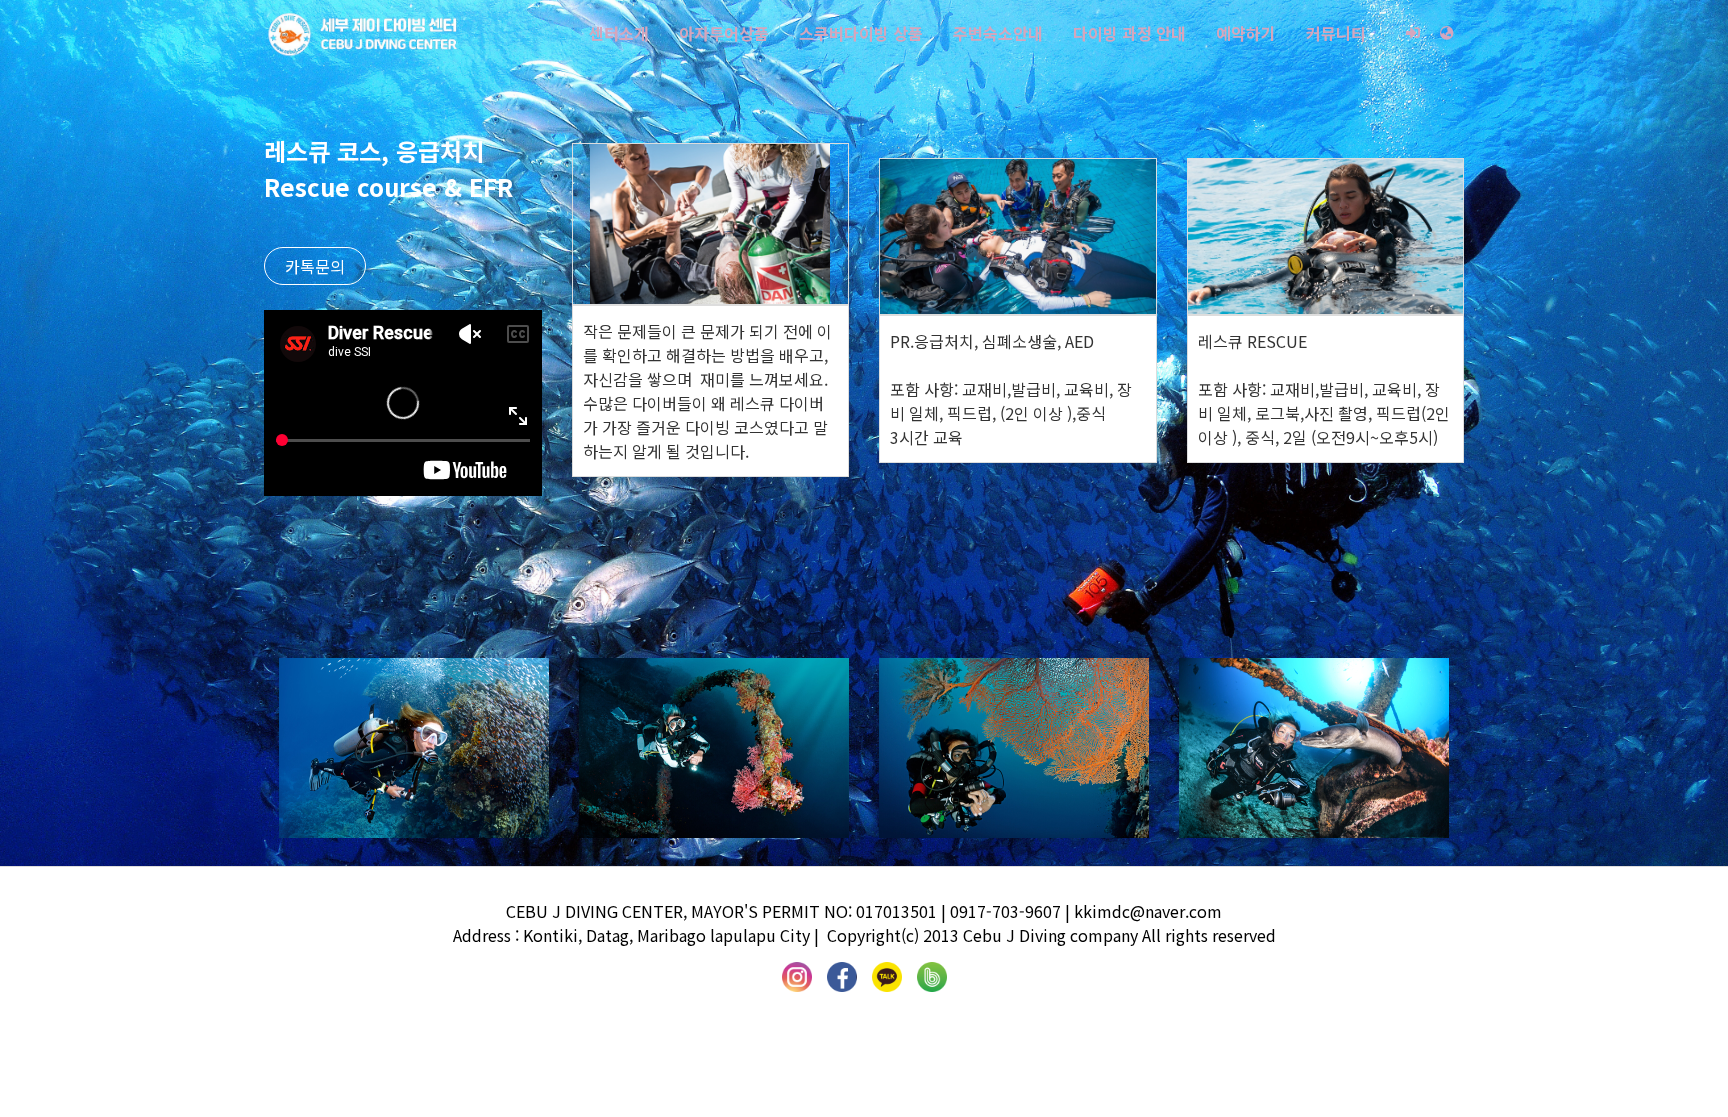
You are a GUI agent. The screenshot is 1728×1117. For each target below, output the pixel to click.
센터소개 (619, 33)
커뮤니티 (1336, 33)
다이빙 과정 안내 (1129, 33)
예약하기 (1246, 33)
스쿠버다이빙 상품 (861, 33)
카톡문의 (315, 266)
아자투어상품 (724, 33)
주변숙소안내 (998, 33)
